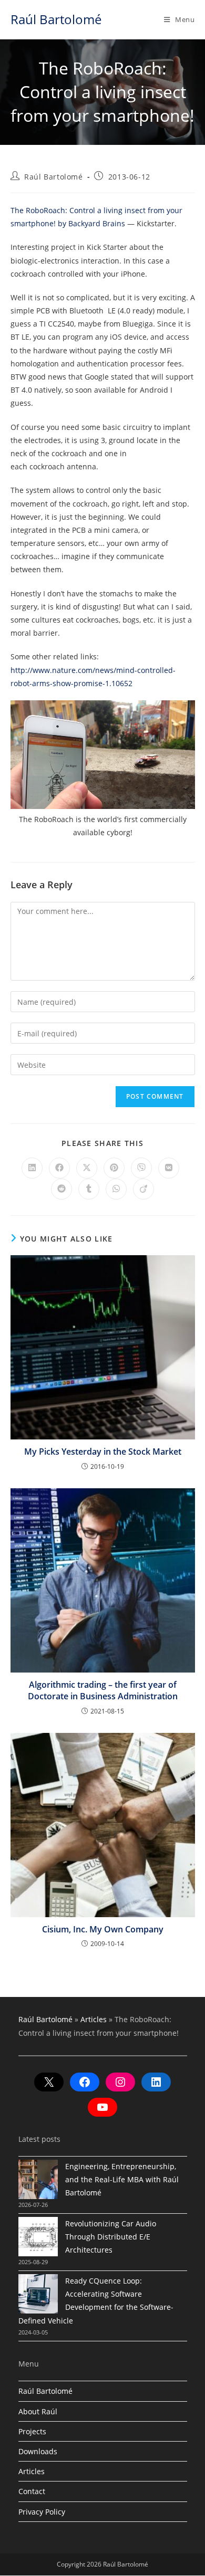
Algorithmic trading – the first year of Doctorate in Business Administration (103, 1690)
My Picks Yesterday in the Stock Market (103, 1452)
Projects (32, 2431)
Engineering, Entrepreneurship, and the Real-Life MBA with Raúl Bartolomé (122, 2179)
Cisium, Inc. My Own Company (103, 1929)
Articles (94, 2019)
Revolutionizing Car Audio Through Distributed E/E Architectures (111, 2237)
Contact (32, 2491)
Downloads (38, 2451)
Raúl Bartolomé (56, 19)
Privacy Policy (42, 2512)
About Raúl (38, 2411)
